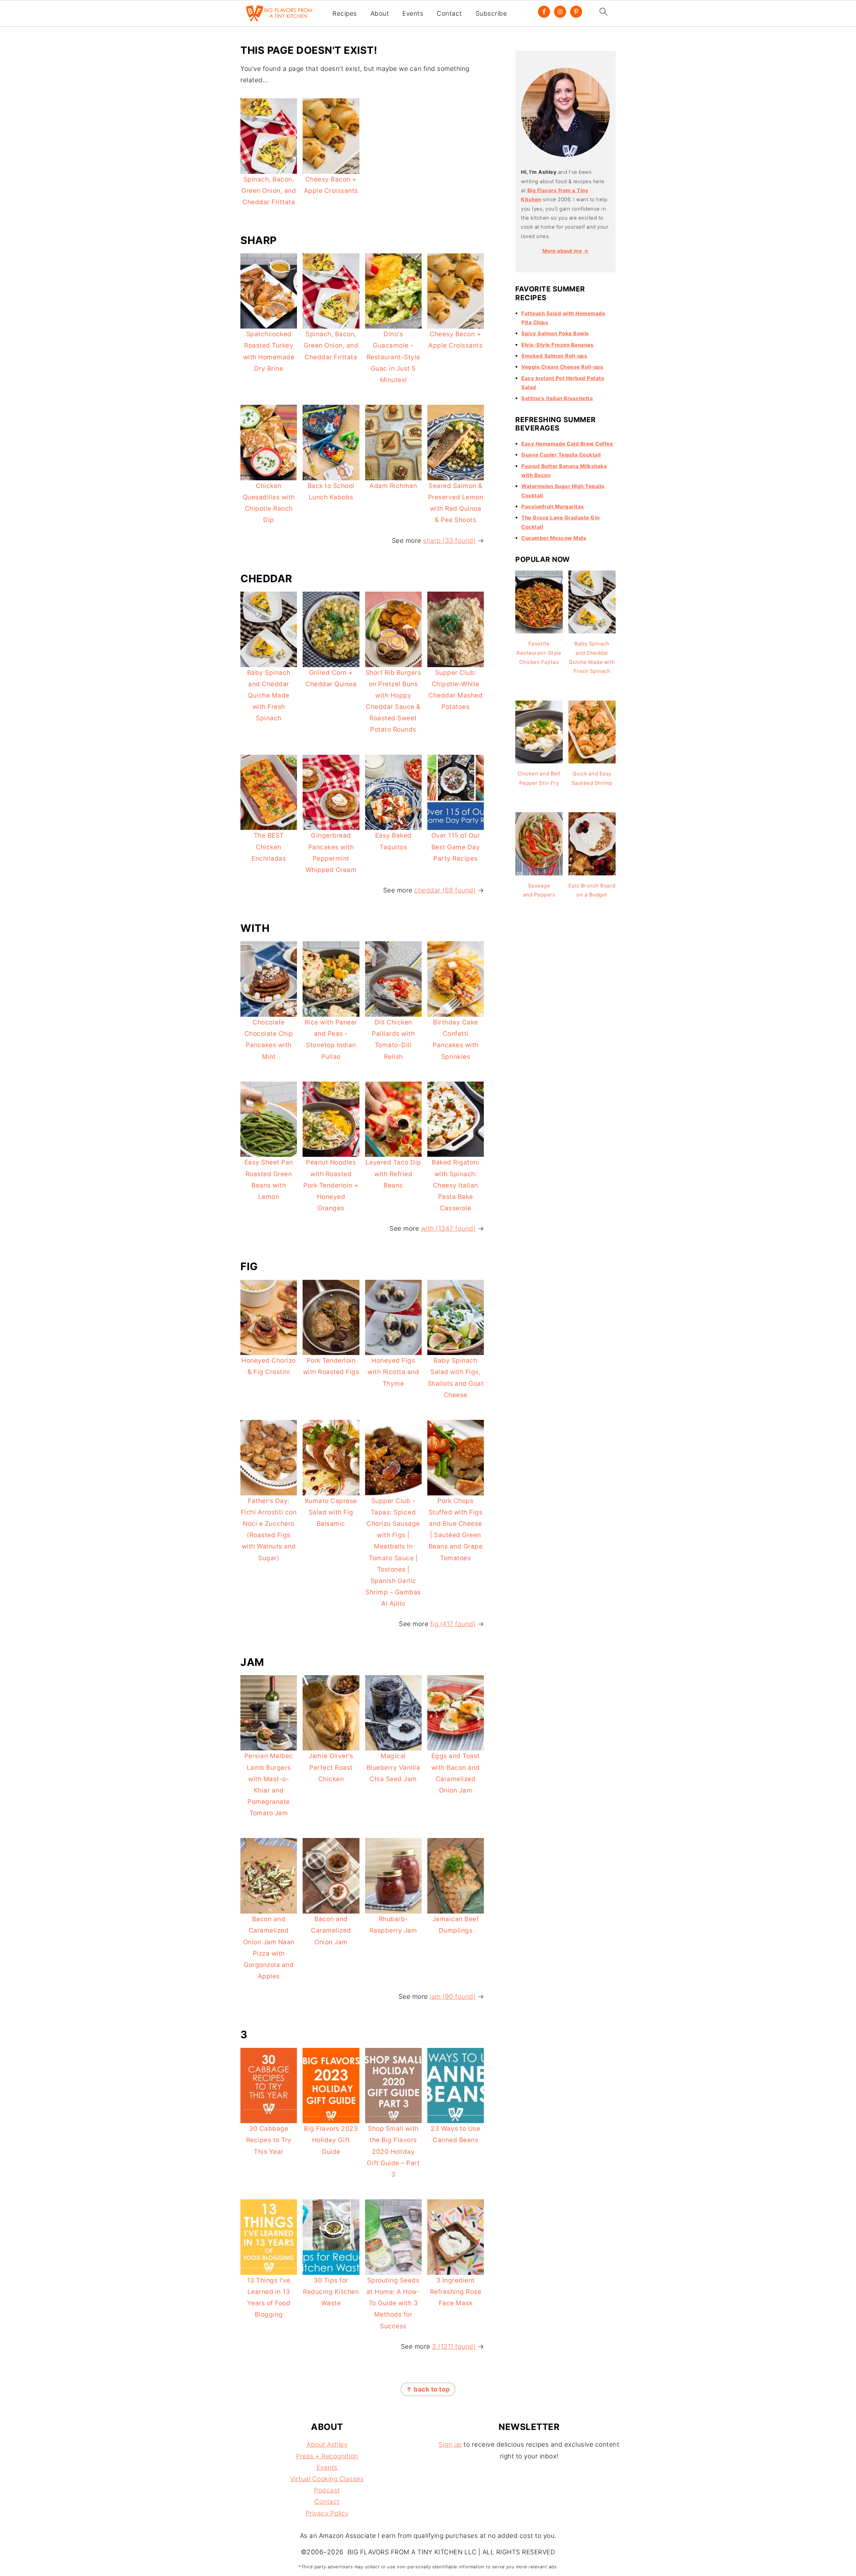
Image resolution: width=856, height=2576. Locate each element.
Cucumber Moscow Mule (554, 538)
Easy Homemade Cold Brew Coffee (567, 444)
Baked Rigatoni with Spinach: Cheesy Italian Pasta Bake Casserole (455, 1185)
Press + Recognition (327, 2456)
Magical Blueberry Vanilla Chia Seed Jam (393, 1767)
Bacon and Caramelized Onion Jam (331, 1930)
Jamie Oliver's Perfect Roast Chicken (331, 1767)
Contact (449, 14)
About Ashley (327, 2444)
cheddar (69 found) (445, 890)
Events (413, 14)
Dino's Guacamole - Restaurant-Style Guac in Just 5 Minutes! (393, 357)
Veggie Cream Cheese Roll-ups (562, 367)
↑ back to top (428, 2389)
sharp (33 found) (449, 541)
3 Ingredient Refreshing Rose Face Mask (456, 2292)
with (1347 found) (449, 1229)
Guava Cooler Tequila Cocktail (561, 455)
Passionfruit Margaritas (553, 507)
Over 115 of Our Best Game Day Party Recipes (456, 847)
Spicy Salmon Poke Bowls (555, 333)
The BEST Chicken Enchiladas (269, 847)
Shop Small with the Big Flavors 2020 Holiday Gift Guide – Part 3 (393, 2152)
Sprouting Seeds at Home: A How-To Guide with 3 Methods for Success (393, 2303)
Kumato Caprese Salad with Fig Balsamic (331, 1512)
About (380, 14)
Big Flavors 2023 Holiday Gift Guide (331, 2140)
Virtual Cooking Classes (327, 2479)
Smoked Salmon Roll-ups (554, 356)
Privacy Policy (327, 2513)
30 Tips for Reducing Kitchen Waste (331, 2292)
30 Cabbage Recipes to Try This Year (269, 2140)
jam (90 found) (453, 1997)
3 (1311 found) (454, 2347)
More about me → (566, 251)
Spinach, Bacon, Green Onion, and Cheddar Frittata (269, 191)
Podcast (327, 2490)
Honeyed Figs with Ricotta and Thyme (393, 1372)
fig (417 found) (453, 1624)
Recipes (345, 14)
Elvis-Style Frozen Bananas (557, 345)
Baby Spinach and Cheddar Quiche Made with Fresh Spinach (269, 696)
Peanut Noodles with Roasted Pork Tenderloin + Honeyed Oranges (331, 1185)
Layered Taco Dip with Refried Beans (393, 1174)
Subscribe (491, 14)
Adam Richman (393, 486)
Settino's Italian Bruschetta (557, 398)
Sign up (450, 2444)
